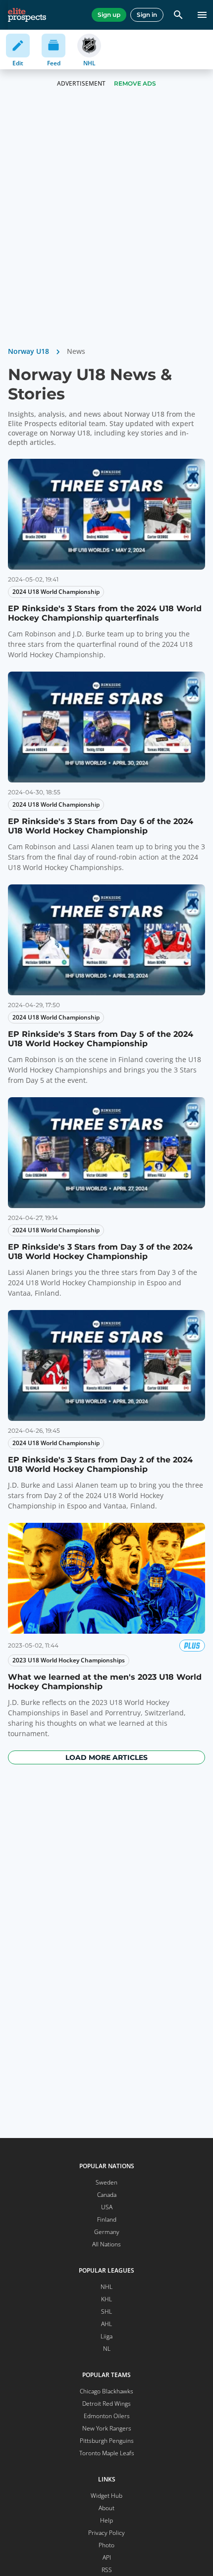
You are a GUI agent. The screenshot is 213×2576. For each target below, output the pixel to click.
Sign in (147, 15)
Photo (106, 2545)
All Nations (106, 2244)
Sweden (106, 2182)
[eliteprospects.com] (27, 15)
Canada (107, 2195)
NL (107, 2349)
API (107, 2557)
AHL (106, 2324)
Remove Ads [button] (135, 83)
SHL (106, 2311)
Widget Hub (106, 2496)
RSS (107, 2570)
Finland (107, 2219)
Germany (107, 2232)
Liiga (106, 2336)
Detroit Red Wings (106, 2404)
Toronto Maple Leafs (107, 2453)
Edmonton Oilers (107, 2416)
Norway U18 (28, 351)
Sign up (109, 15)
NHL (106, 2287)
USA (107, 2207)
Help (106, 2520)
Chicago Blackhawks (106, 2391)
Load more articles (106, 1757)
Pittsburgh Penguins (107, 2441)
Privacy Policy (106, 2533)
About (106, 2508)
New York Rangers (107, 2428)
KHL (106, 2299)
